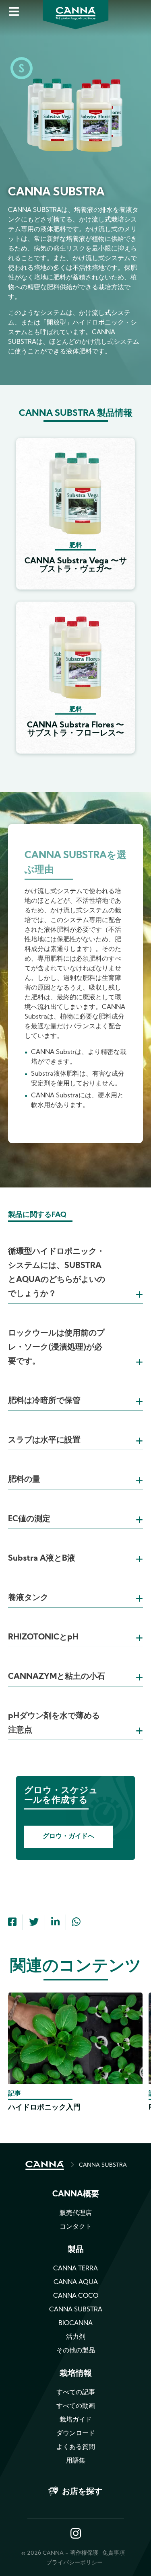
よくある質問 (76, 2447)
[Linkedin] (55, 1923)
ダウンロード (76, 2434)
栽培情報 (76, 2374)
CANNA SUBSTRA (103, 2165)
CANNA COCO (76, 2296)
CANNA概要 (76, 2194)
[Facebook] (12, 1923)
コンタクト (76, 2227)
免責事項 (114, 2553)
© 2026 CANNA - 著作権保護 (60, 2553)
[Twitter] (34, 1923)
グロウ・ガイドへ (68, 1836)
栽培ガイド (76, 2420)
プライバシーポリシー (74, 2563)
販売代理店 (76, 2213)
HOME (45, 2165)
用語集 (76, 2461)
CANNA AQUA (76, 2282)
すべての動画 (76, 2406)
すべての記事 (76, 2393)
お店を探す (82, 2492)
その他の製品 (76, 2351)
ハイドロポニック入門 (44, 2108)
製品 (76, 2250)
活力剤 (76, 2337)
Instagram (76, 2534)
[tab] (75, 1263)
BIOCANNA (75, 2323)
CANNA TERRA (75, 2269)
